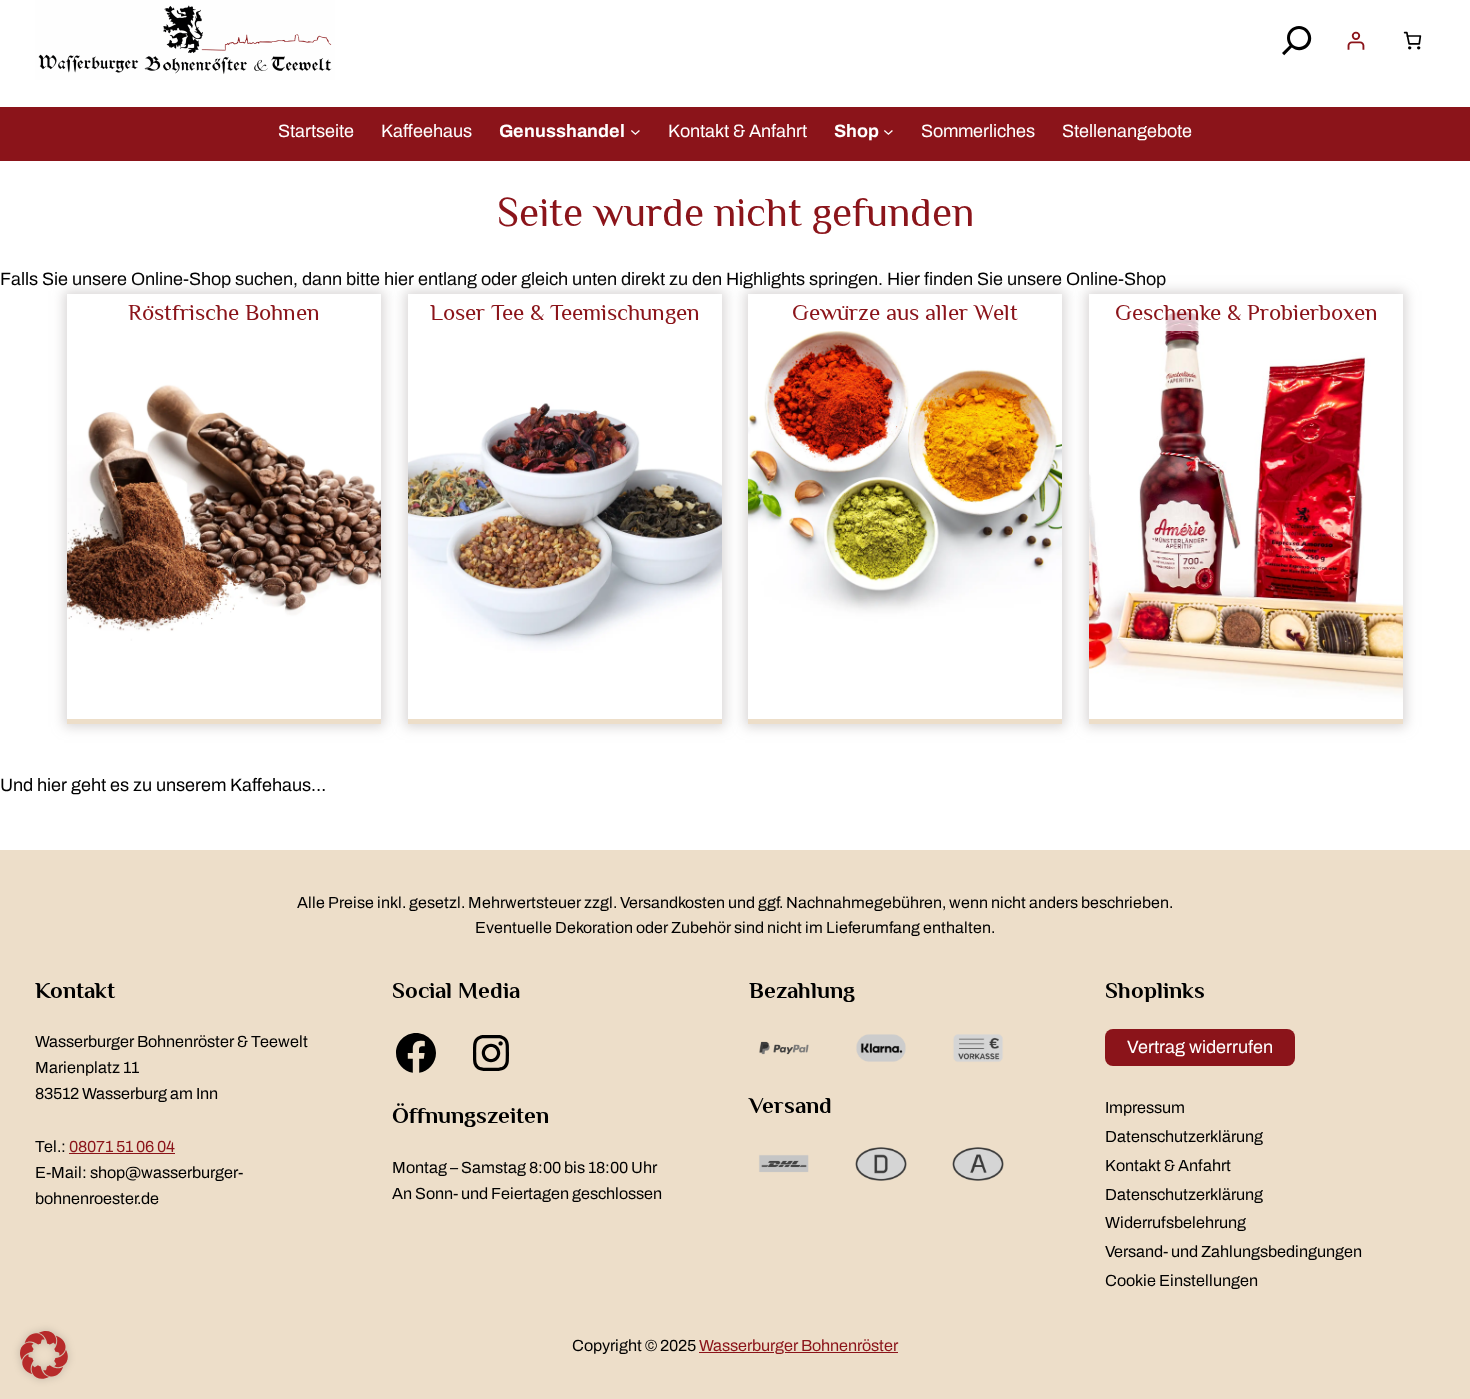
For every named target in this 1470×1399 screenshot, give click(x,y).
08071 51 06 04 (122, 1146)
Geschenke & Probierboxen (1246, 312)
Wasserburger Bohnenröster (798, 1345)
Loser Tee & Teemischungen (565, 312)
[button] (44, 1355)
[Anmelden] (1355, 40)
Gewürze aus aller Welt (905, 312)
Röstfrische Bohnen (224, 312)
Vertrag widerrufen (1200, 1047)
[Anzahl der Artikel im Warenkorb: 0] (1412, 40)
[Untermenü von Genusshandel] (635, 130)
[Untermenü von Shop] (888, 130)
